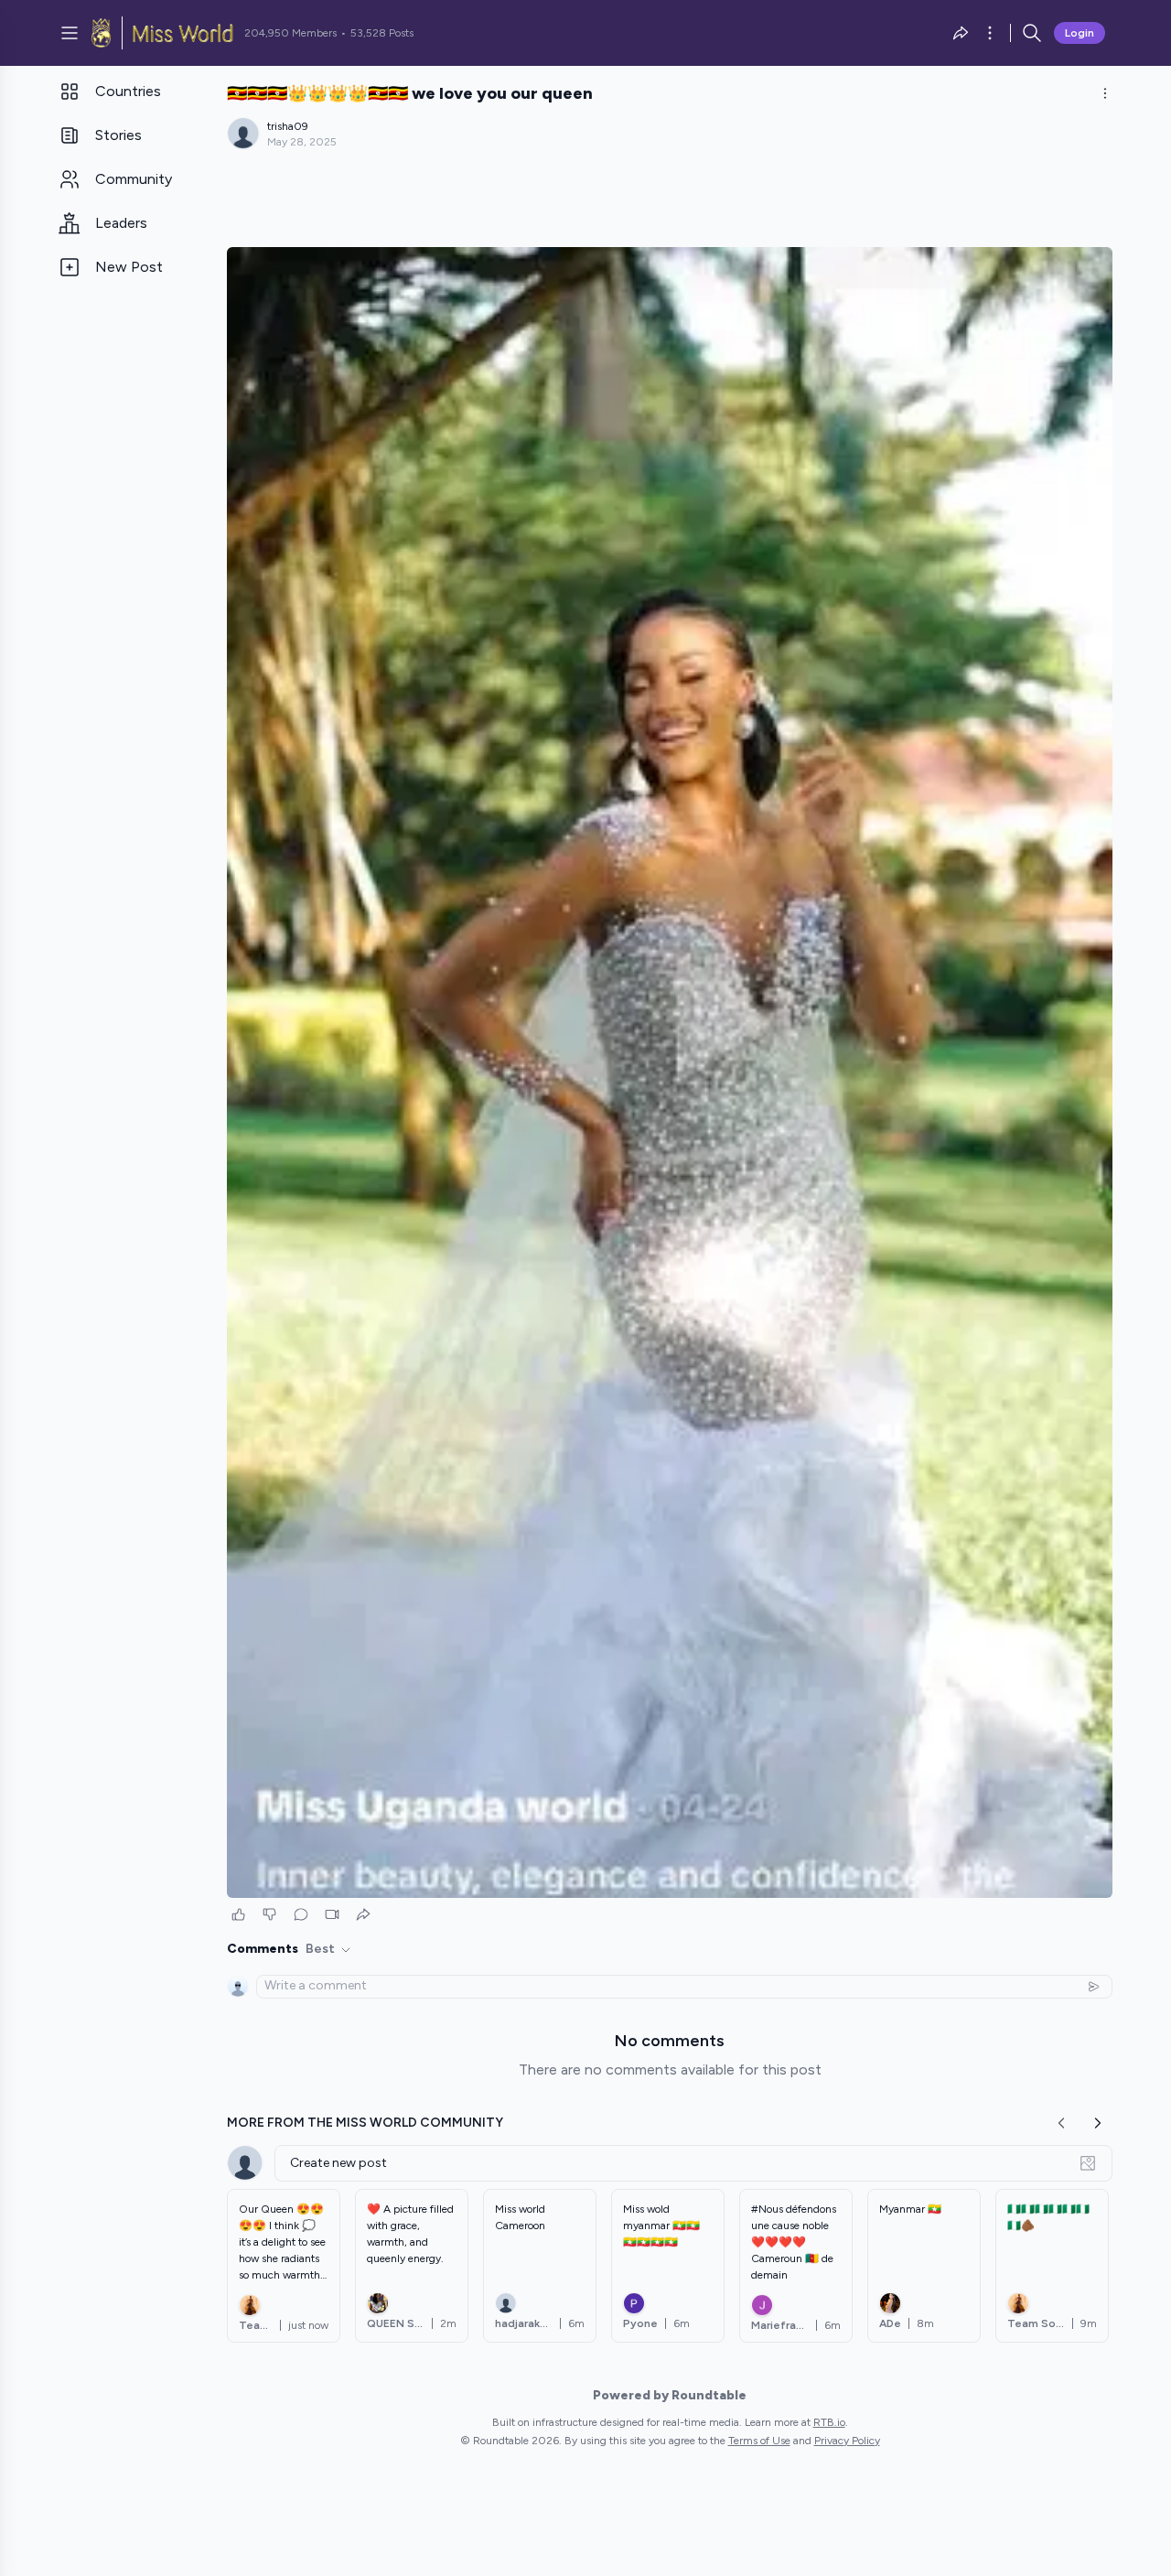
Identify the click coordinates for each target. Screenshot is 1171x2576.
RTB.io (829, 2422)
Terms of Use (759, 2441)
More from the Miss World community (365, 2123)
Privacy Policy (847, 2441)
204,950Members (290, 33)
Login (1080, 33)
